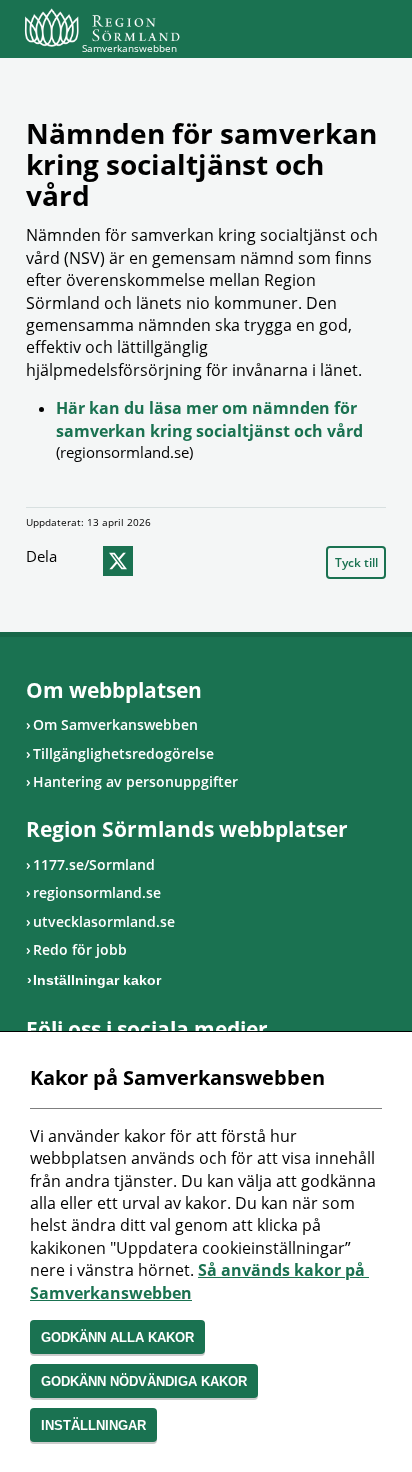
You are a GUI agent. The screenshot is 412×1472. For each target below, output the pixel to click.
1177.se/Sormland (94, 864)
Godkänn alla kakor (117, 1337)
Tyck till (356, 562)
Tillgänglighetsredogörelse (123, 753)
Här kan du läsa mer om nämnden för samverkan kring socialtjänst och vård (209, 419)
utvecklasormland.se (104, 921)
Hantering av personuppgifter (135, 781)
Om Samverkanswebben (115, 724)
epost (156, 561)
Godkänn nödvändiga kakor (144, 1381)
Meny (371, 32)
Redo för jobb (80, 949)
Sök (321, 32)
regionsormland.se (97, 892)
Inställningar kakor (97, 980)
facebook (80, 561)
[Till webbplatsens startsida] (102, 27)
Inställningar (93, 1425)
